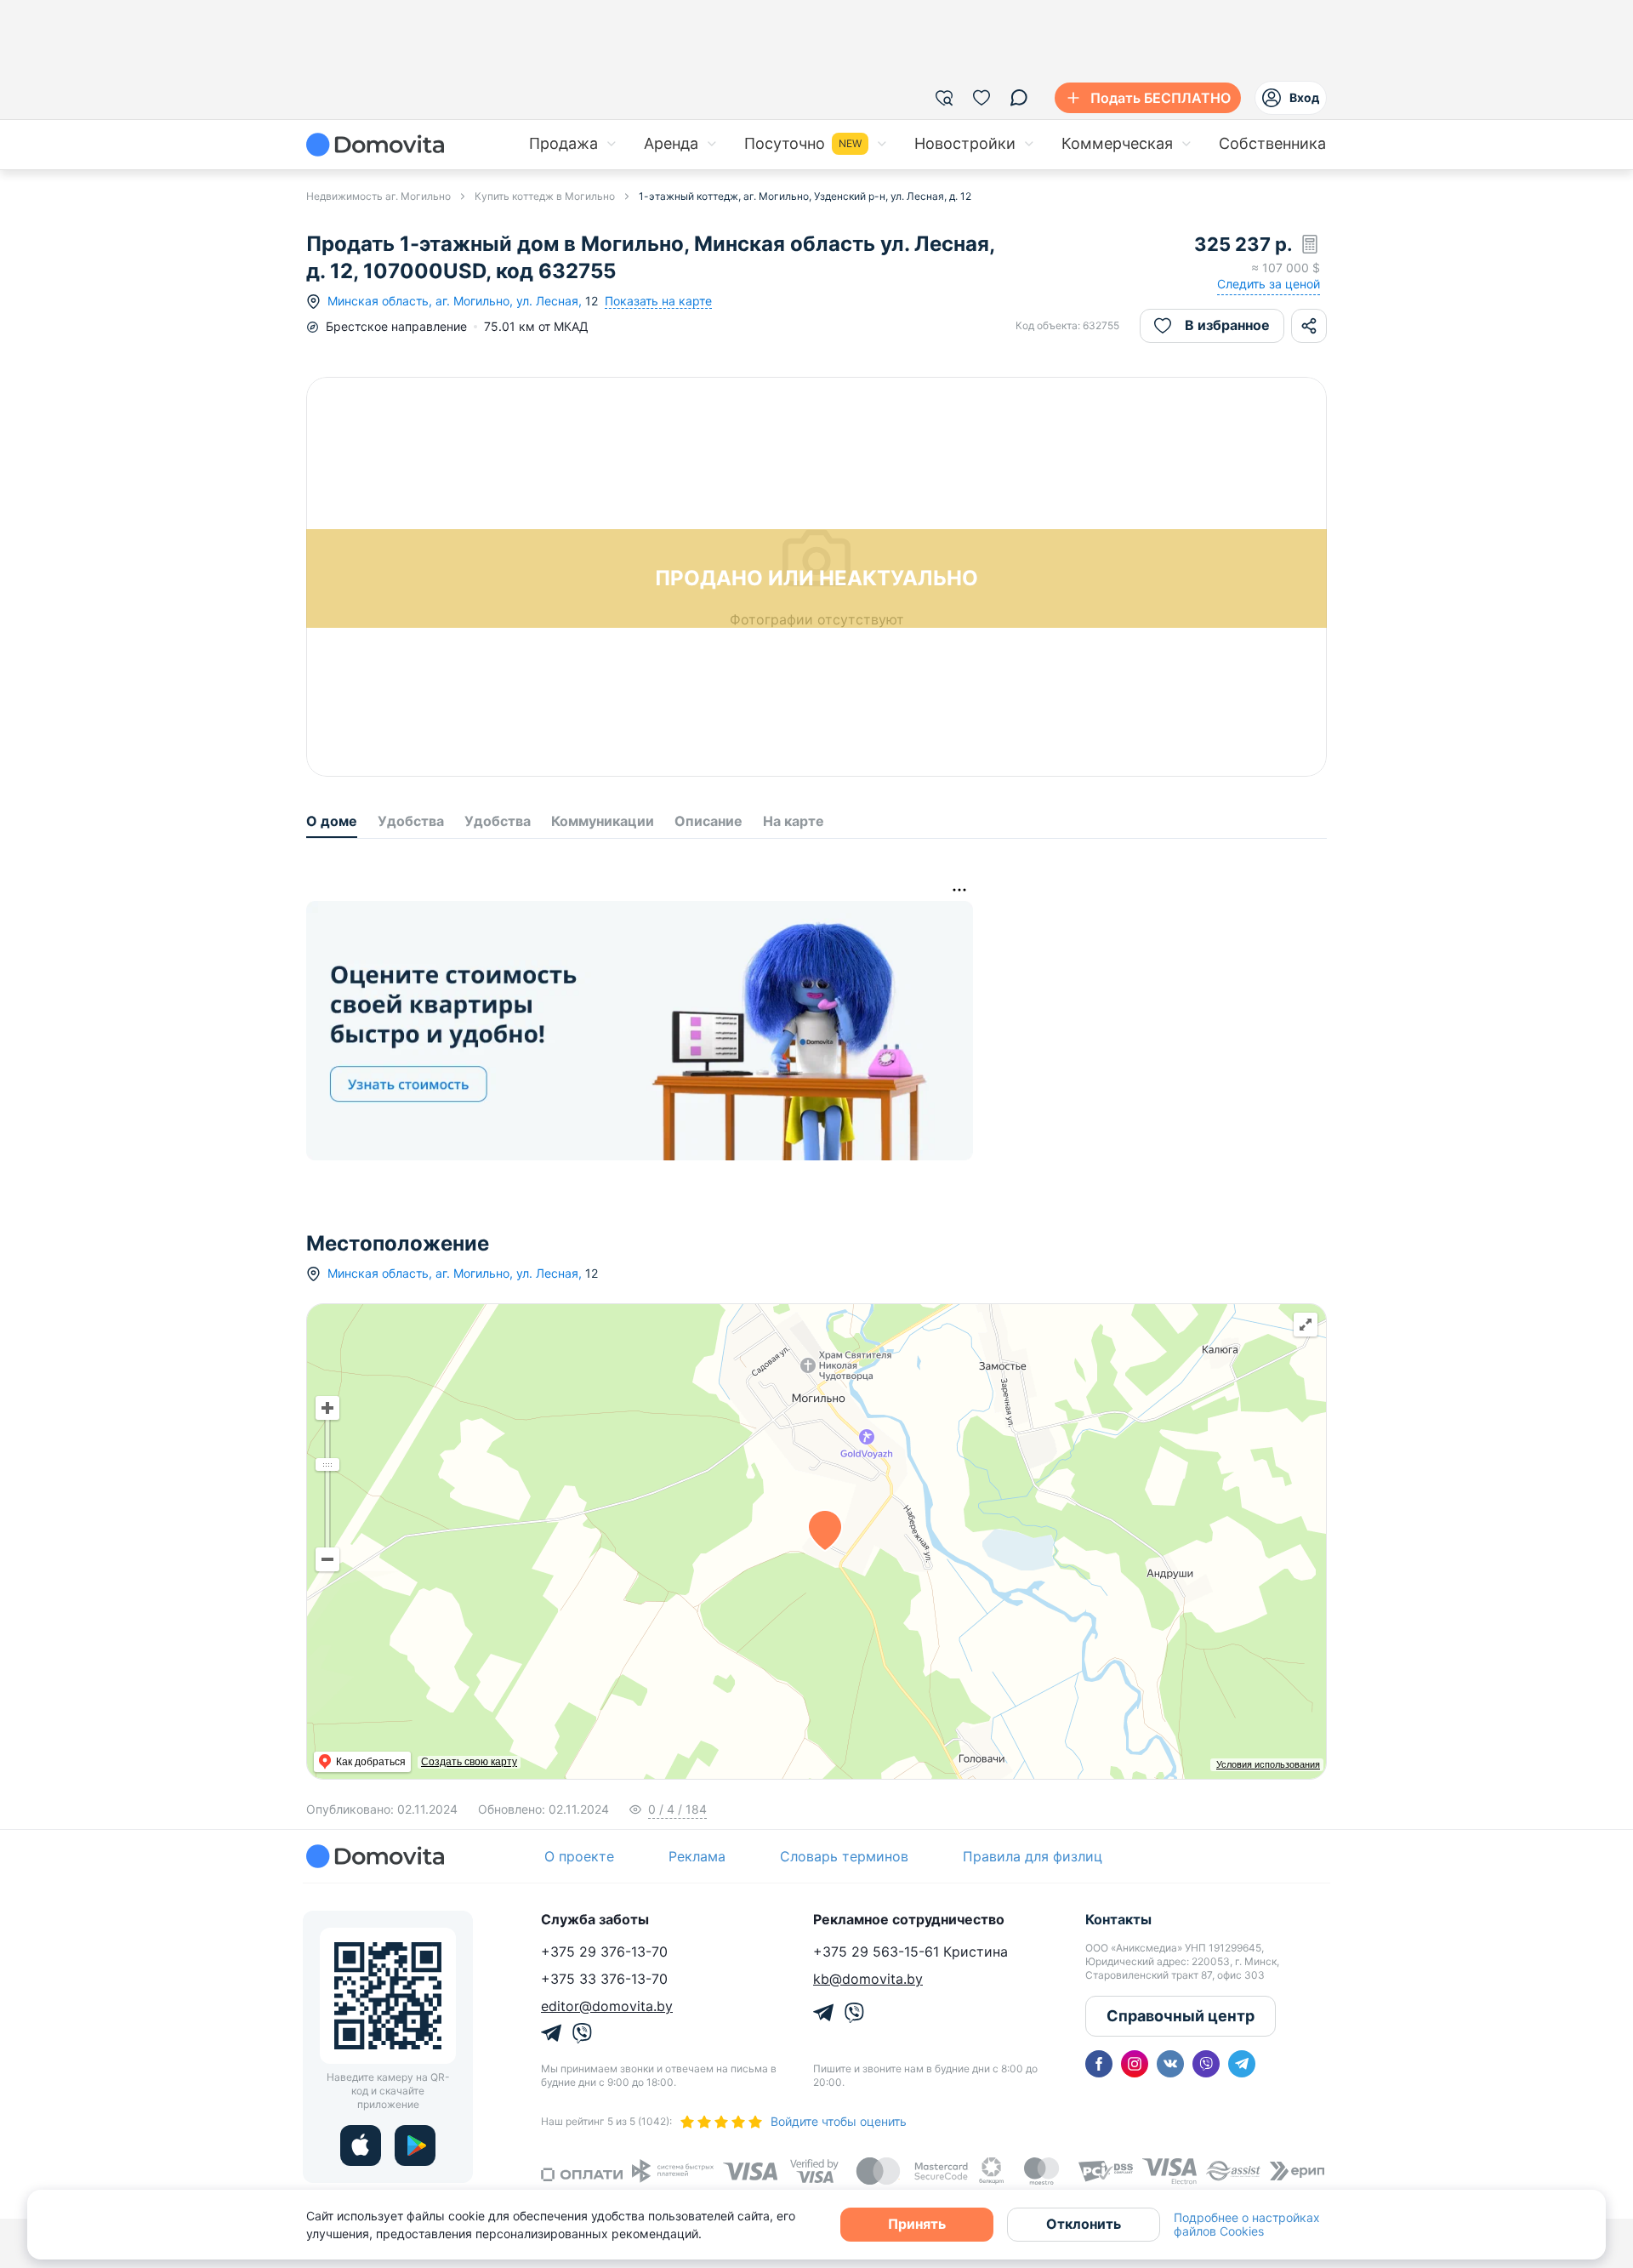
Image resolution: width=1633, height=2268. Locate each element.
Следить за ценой (1269, 284)
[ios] (361, 2145)
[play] (415, 2145)
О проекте (579, 1856)
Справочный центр (1181, 2016)
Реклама (697, 1856)
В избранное (1227, 325)
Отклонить (1084, 2224)
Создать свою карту (469, 1762)
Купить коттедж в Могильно (545, 196)
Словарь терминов (844, 1856)
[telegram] (1242, 2064)
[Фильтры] (944, 98)
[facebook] (1099, 2064)
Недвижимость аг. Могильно (378, 196)
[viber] (1206, 2064)
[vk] (1170, 2064)
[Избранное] (982, 98)
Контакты (1118, 1919)
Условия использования (1268, 1764)
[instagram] (1135, 2064)
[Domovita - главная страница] (375, 145)
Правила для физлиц (1033, 1856)
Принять (917, 2224)
